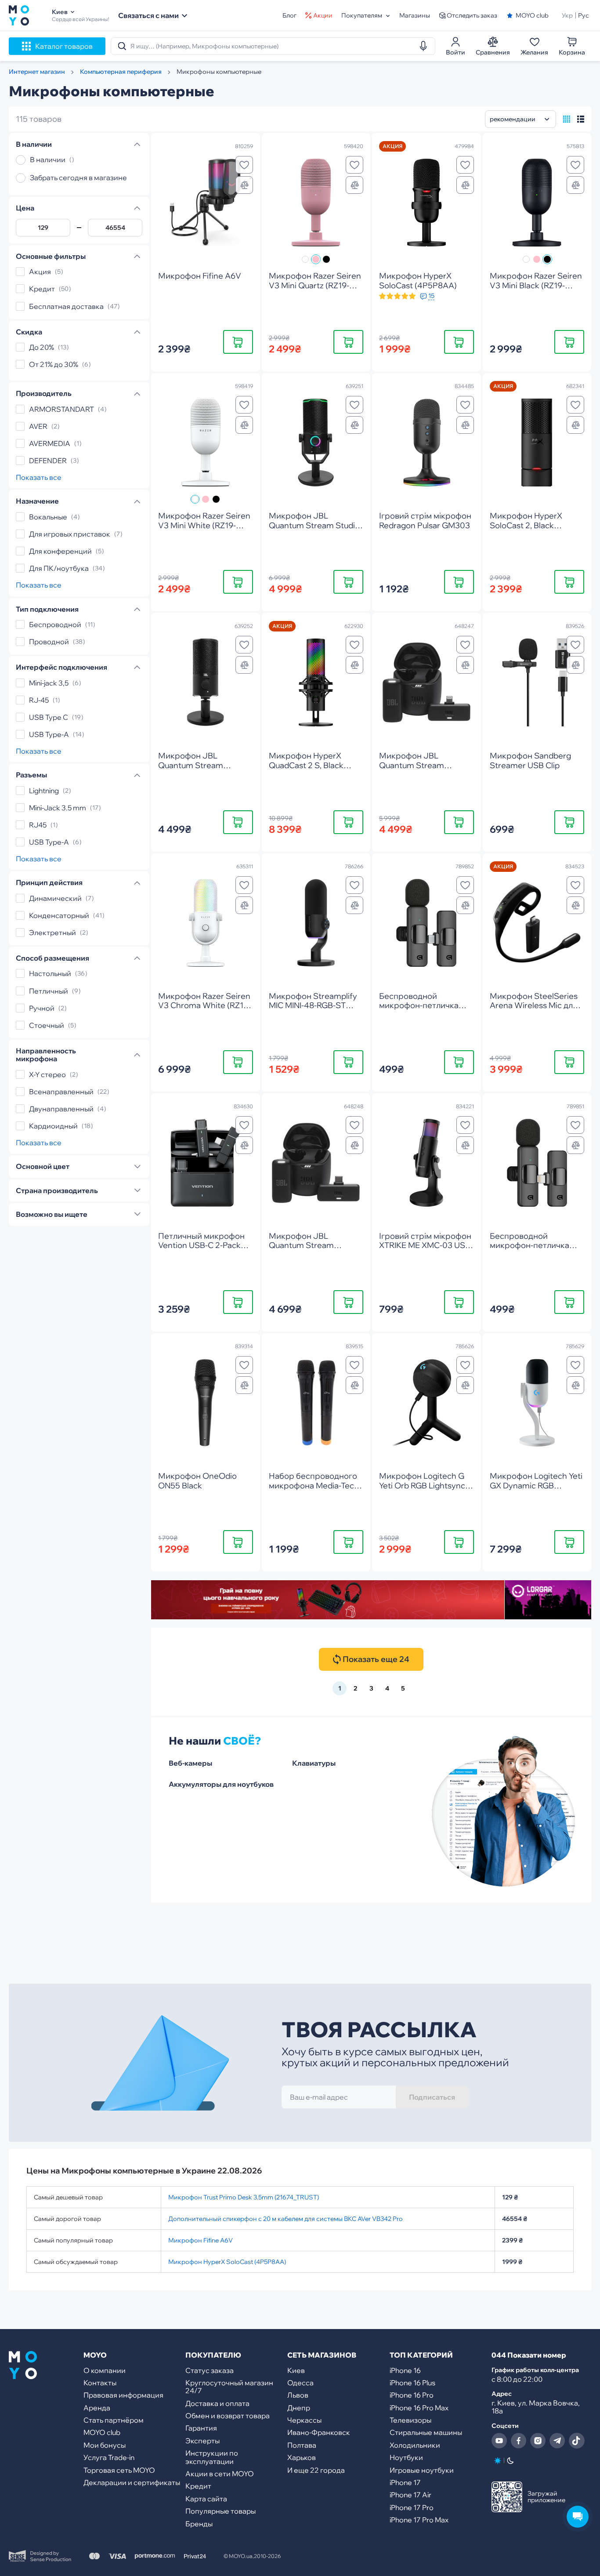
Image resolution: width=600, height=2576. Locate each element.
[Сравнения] (244, 185)
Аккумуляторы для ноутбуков (221, 1784)
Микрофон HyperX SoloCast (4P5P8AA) (227, 2262)
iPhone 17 (405, 2482)
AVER (38, 426)
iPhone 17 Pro (412, 2507)
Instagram (538, 2441)
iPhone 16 (405, 2370)
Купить (238, 342)
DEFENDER (48, 461)
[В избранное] (244, 165)
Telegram (557, 2441)
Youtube (499, 2441)
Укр (567, 15)
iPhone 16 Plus (412, 2383)
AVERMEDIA (50, 443)
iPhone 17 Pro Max (419, 2520)
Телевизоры (410, 2420)
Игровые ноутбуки (422, 2470)
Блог (289, 15)
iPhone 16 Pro (412, 2395)
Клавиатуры (314, 1763)
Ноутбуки (406, 2457)
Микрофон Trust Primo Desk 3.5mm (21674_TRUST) (244, 2197)
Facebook (519, 2441)
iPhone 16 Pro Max (419, 2408)
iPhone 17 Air (410, 2495)
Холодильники (415, 2445)
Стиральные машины (426, 2432)
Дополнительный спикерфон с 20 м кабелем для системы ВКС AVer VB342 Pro (286, 2219)
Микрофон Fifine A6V (201, 2240)
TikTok (577, 2441)
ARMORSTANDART (61, 409)
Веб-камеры (190, 1763)
